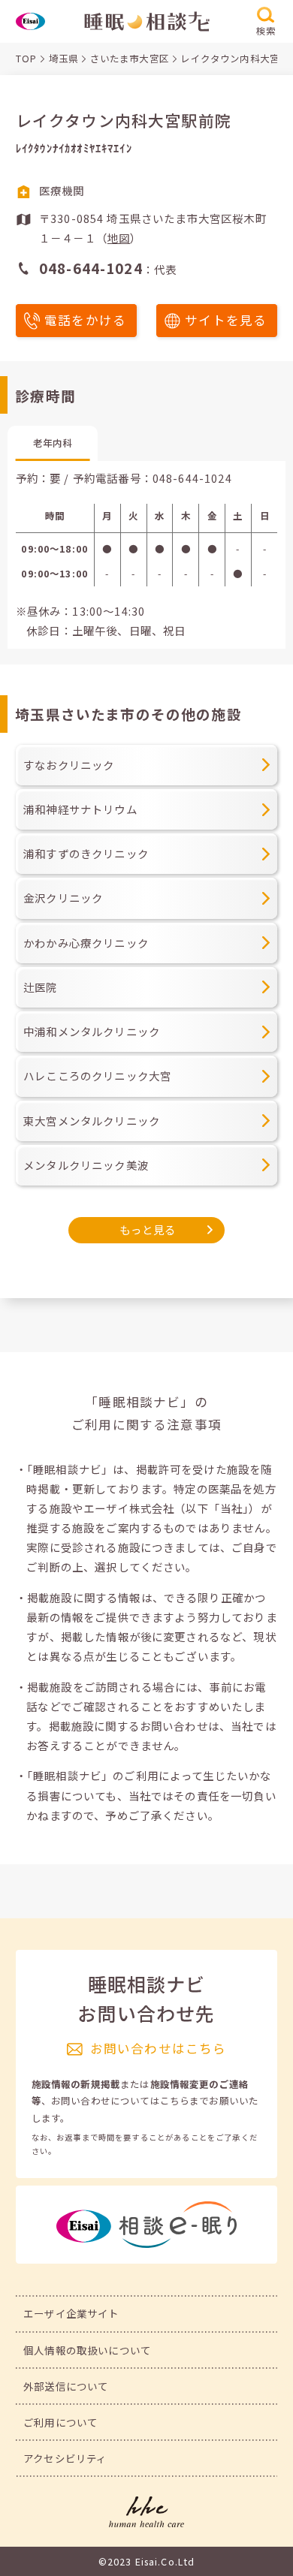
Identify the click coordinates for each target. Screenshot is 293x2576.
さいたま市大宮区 (130, 59)
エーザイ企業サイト (71, 2313)
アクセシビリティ (65, 2458)
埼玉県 (63, 59)
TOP (26, 59)
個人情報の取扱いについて (87, 2350)
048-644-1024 (192, 478)
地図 (119, 238)
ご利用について (60, 2422)
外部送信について (66, 2386)
